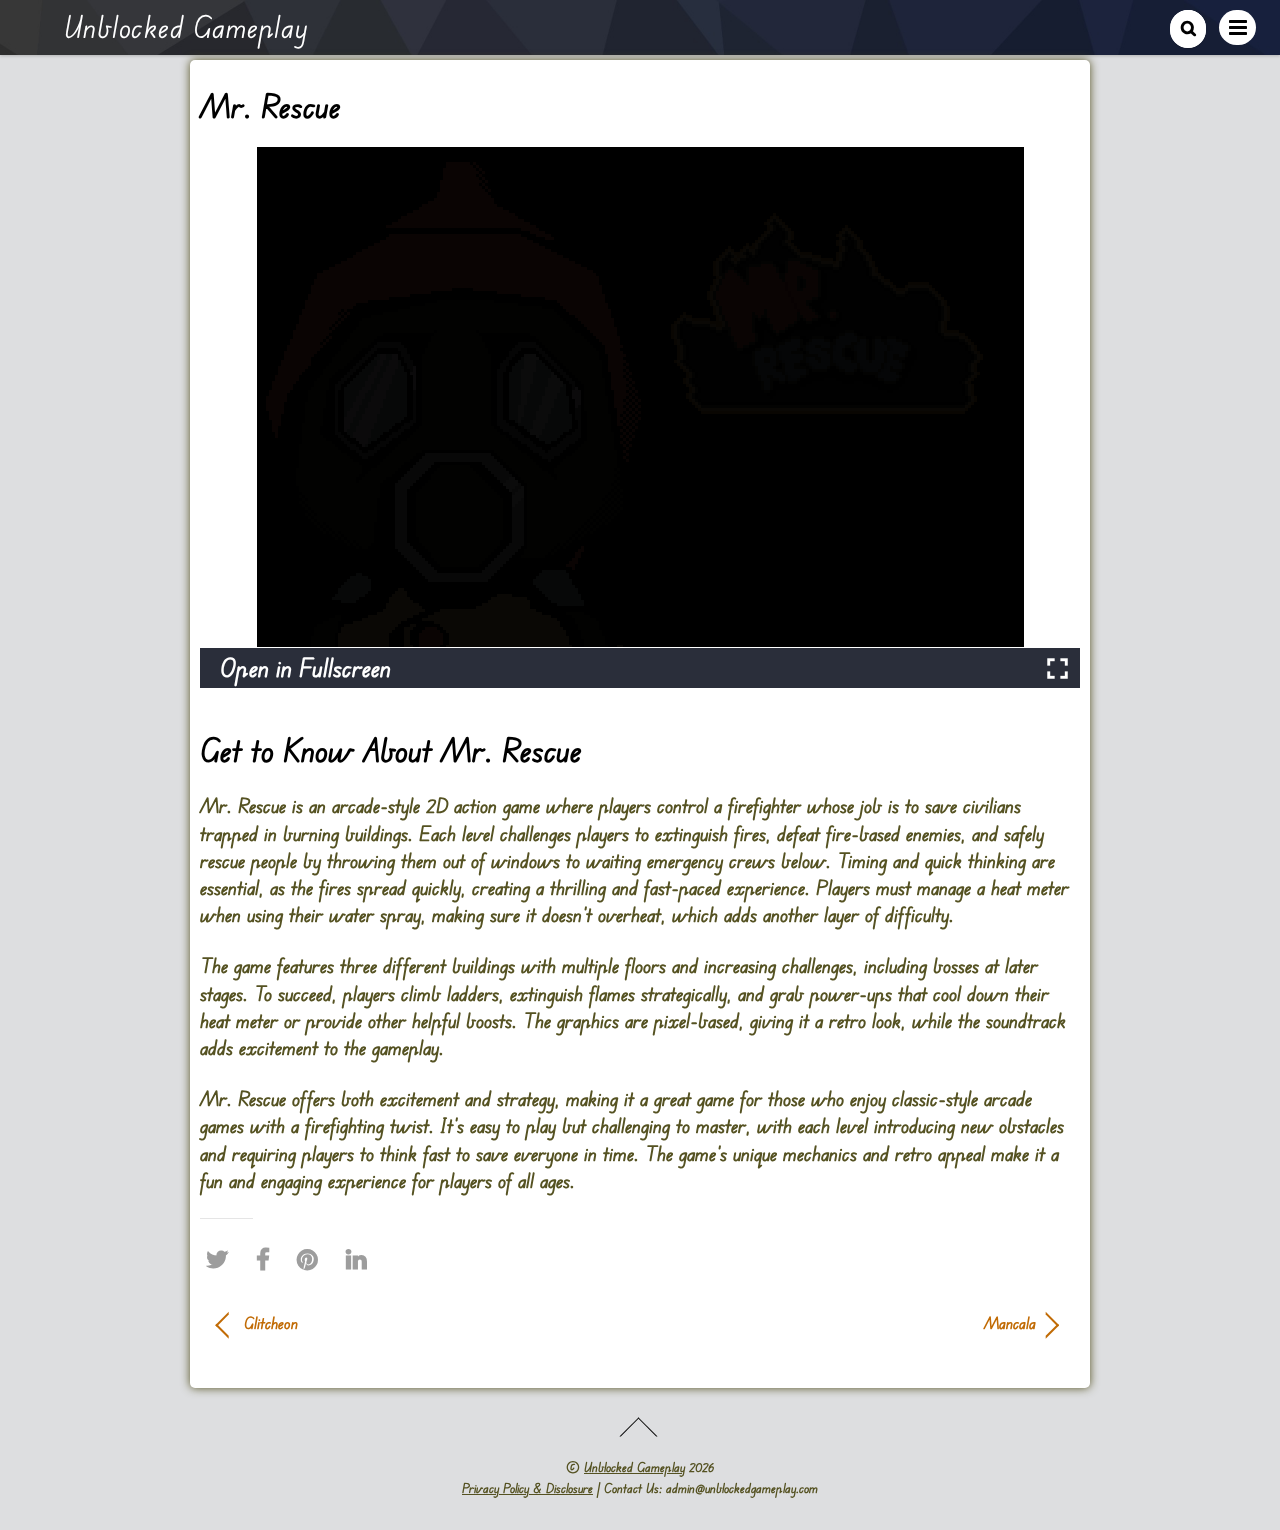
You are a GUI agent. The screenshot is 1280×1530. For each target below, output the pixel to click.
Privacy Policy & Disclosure (527, 1488)
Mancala (850, 1323)
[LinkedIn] (361, 1260)
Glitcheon (271, 1323)
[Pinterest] (312, 1260)
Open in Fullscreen (305, 667)
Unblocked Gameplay (634, 1467)
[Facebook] (268, 1260)
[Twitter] (222, 1260)
